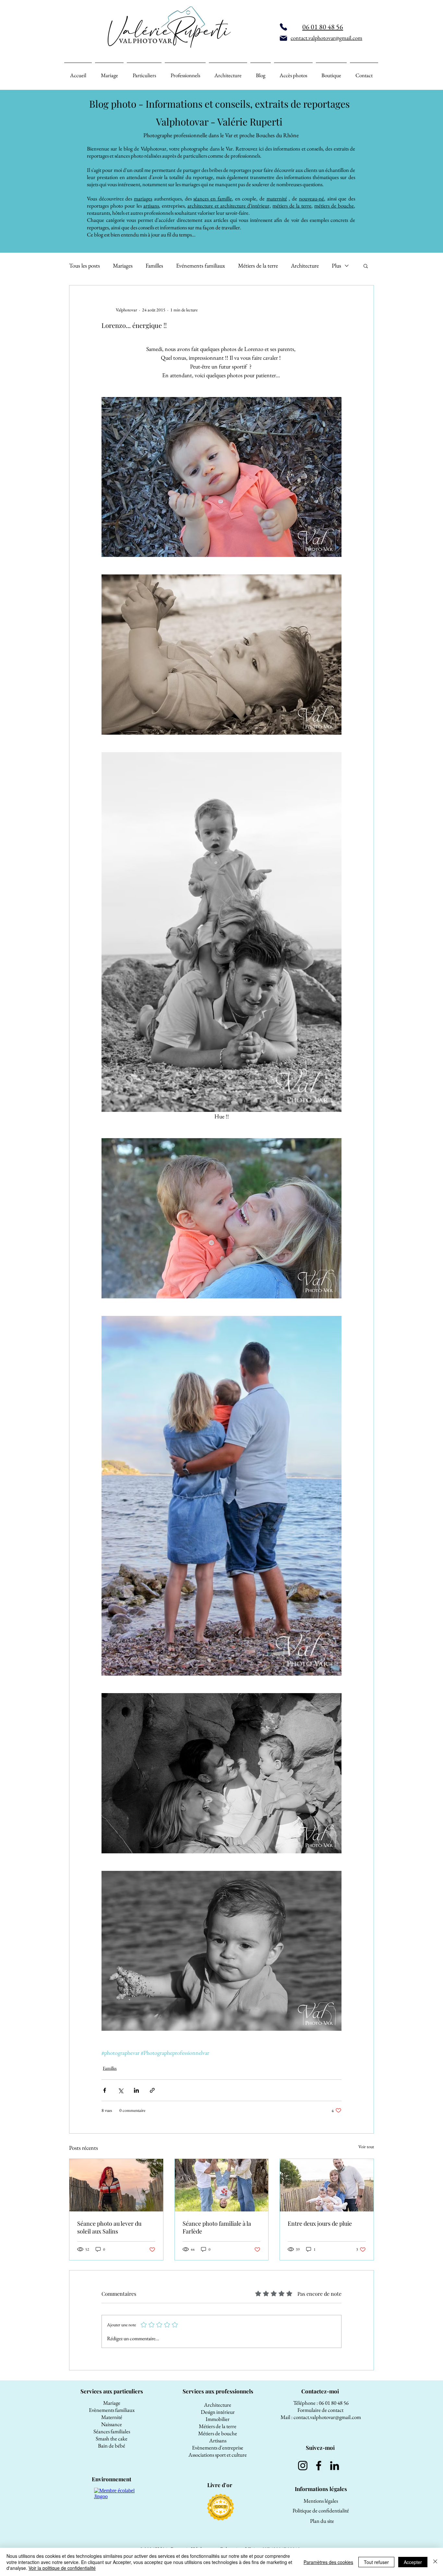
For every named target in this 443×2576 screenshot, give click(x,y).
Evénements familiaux (201, 266)
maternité (277, 199)
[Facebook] (319, 2466)
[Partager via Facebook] (105, 2090)
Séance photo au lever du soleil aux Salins (109, 2227)
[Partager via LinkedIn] (136, 2090)
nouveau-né (311, 199)
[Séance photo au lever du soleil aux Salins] (116, 2185)
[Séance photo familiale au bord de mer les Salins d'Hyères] (327, 2185)
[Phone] (283, 27)
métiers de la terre (292, 206)
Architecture (305, 266)
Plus (336, 266)
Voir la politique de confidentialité (62, 2568)
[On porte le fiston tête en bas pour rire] (222, 2185)
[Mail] (283, 38)
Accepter (413, 2562)
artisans (151, 206)
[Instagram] (303, 2466)
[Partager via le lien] (152, 2090)
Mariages (123, 266)
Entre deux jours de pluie (320, 2223)
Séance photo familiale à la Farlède (217, 2227)
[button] (366, 266)
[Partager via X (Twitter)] (120, 2090)
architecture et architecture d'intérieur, (229, 206)
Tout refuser (376, 2562)
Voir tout (366, 2147)
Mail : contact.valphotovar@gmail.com (321, 2417)
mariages (143, 199)
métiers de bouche (334, 206)
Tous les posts (84, 266)
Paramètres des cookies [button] (328, 2562)
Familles (154, 266)
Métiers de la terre (258, 266)
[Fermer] (435, 2562)
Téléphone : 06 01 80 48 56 (321, 2403)
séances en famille (212, 199)
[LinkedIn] (335, 2466)
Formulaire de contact (321, 2410)
